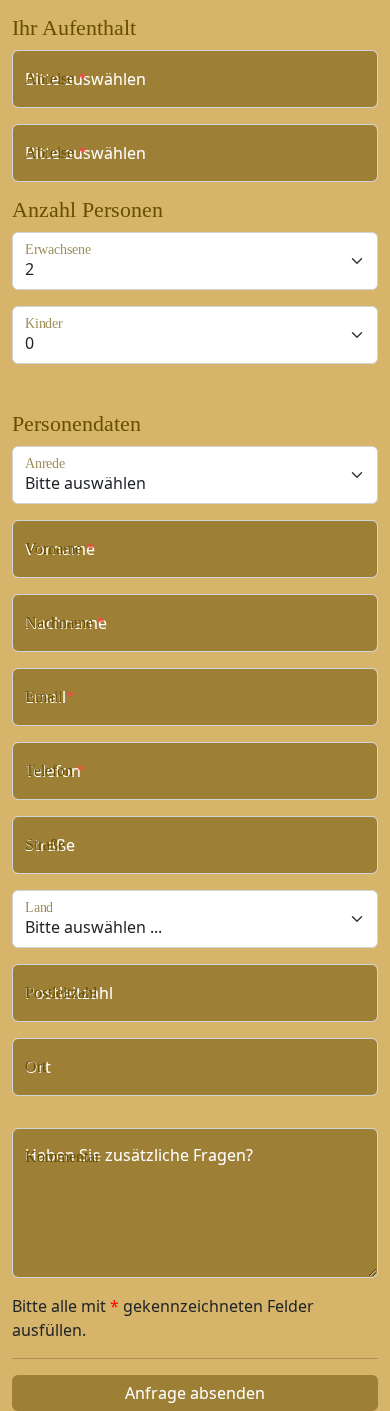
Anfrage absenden (195, 1393)
